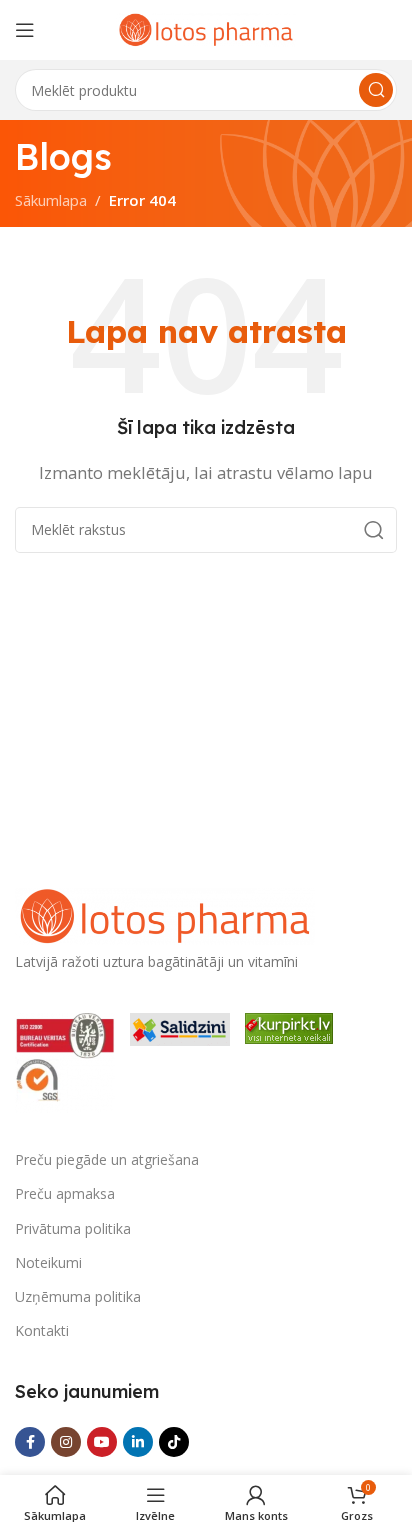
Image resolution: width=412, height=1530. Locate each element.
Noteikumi (48, 1262)
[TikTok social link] (174, 1442)
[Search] (376, 90)
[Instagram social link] (66, 1442)
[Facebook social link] (30, 1442)
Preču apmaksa (65, 1193)
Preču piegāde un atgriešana (107, 1159)
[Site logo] (206, 28)
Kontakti (42, 1330)
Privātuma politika (73, 1228)
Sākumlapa (51, 200)
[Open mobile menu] (25, 30)
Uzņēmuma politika (78, 1296)
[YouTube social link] (102, 1442)
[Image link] (165, 914)
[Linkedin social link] (138, 1442)
